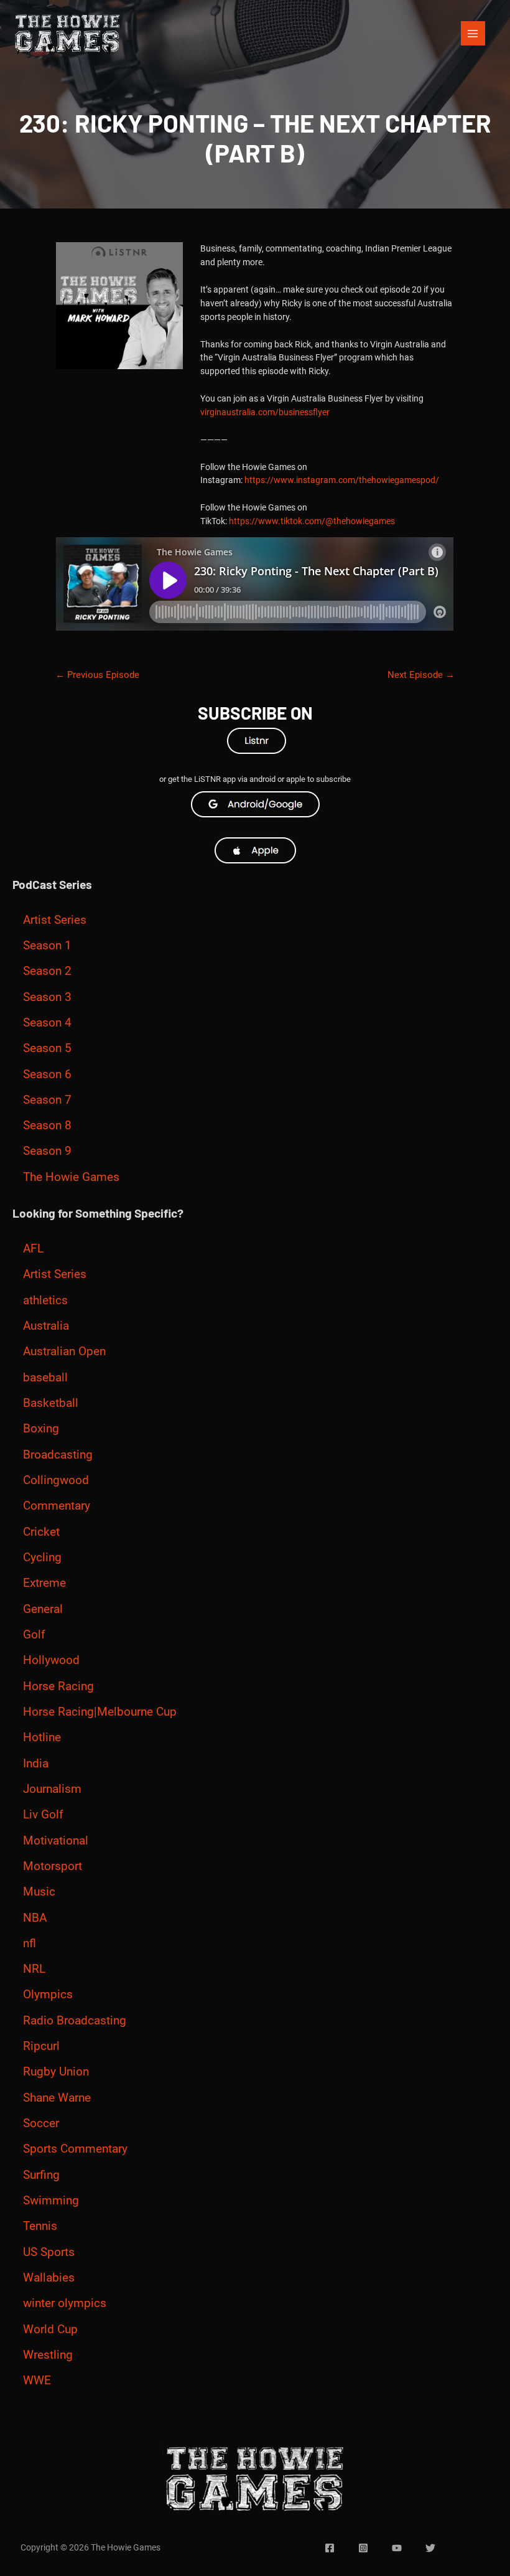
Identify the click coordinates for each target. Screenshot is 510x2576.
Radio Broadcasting (75, 2021)
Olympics (48, 1995)
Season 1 (47, 946)
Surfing (41, 2175)
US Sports (49, 2252)
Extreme (44, 1583)
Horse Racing (58, 1686)
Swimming (51, 2201)
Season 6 (47, 1074)
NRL (34, 1969)
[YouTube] (397, 2548)
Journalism (52, 1789)
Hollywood (51, 1660)
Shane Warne (57, 2098)
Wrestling (48, 2355)
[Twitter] (430, 2548)
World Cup (50, 2329)
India (36, 1764)
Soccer (41, 2123)
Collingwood (56, 1480)
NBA (35, 1918)
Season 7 (47, 1100)
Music (39, 1892)
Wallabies (49, 2278)
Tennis (40, 2226)
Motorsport (53, 1866)
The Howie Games (71, 1177)
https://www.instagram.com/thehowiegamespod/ (342, 480)
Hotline (42, 1737)
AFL (33, 1249)
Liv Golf (43, 1815)
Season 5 (47, 1048)
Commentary (57, 1506)
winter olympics (65, 2303)
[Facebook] (330, 2548)
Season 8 (47, 1126)
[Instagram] (363, 2548)
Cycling (42, 1558)
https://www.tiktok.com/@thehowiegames (312, 521)
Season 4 (47, 1023)
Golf (34, 1635)
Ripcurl (41, 2046)
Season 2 (47, 971)
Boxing (41, 1429)
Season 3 (47, 997)
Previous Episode (97, 675)
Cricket (41, 1532)
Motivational (56, 1841)
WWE (37, 2381)
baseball (45, 1378)
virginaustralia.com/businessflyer (265, 412)
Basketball (51, 1403)
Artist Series (55, 920)
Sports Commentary (75, 2149)
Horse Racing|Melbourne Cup (100, 1712)
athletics (45, 1300)
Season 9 (47, 1151)
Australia (46, 1326)
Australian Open (64, 1351)
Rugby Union (56, 2072)
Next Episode (421, 675)
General (43, 1609)
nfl (30, 1944)
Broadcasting (58, 1455)
